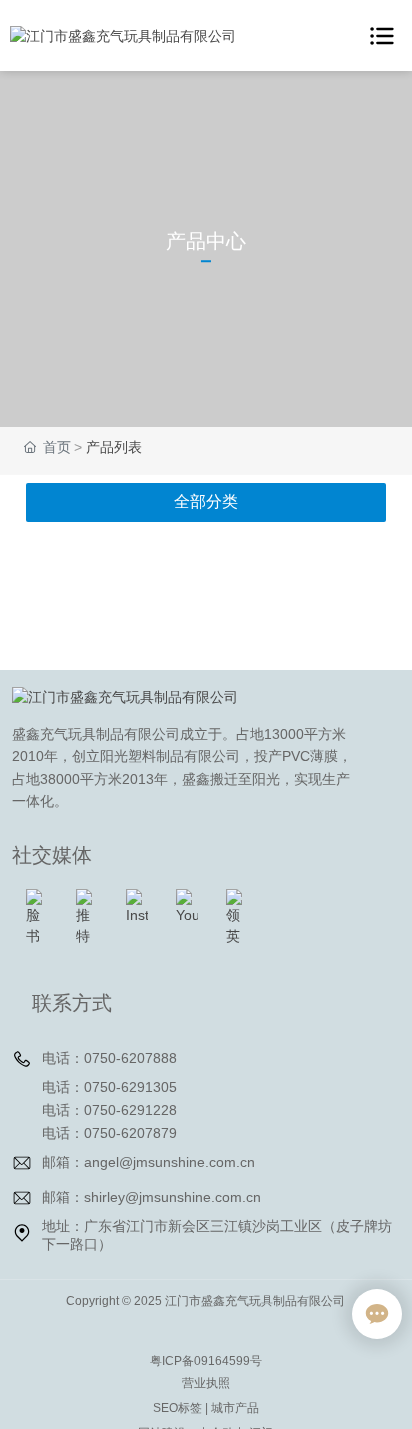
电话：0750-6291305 (109, 1087)
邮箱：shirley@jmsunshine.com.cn (151, 1197)
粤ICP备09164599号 (206, 1361)
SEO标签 (177, 1408)
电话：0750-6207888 (109, 1058)
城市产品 (235, 1408)
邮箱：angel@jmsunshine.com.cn (148, 1162)
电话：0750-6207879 (109, 1133)
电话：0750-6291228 (109, 1110)
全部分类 (206, 501)
